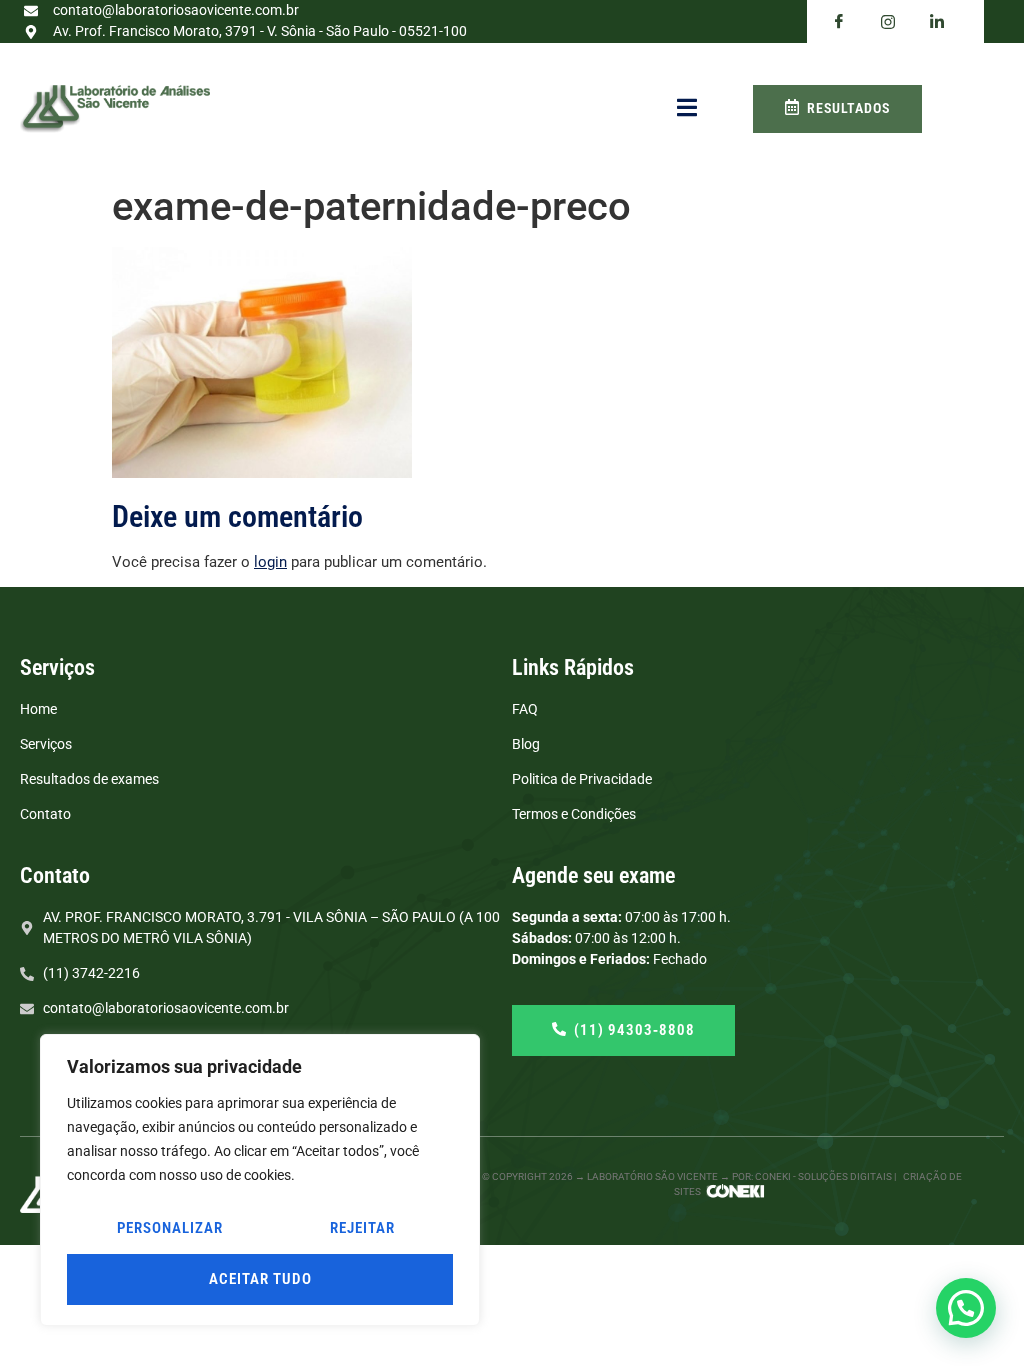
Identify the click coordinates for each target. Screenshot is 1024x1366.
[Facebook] (839, 22)
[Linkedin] (937, 22)
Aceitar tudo (260, 1279)
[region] (260, 1180)
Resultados (848, 108)
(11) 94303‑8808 (634, 1030)
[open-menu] (687, 109)
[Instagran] (888, 21)
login (270, 562)
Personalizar (170, 1228)
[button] (966, 1308)
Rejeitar (362, 1228)
